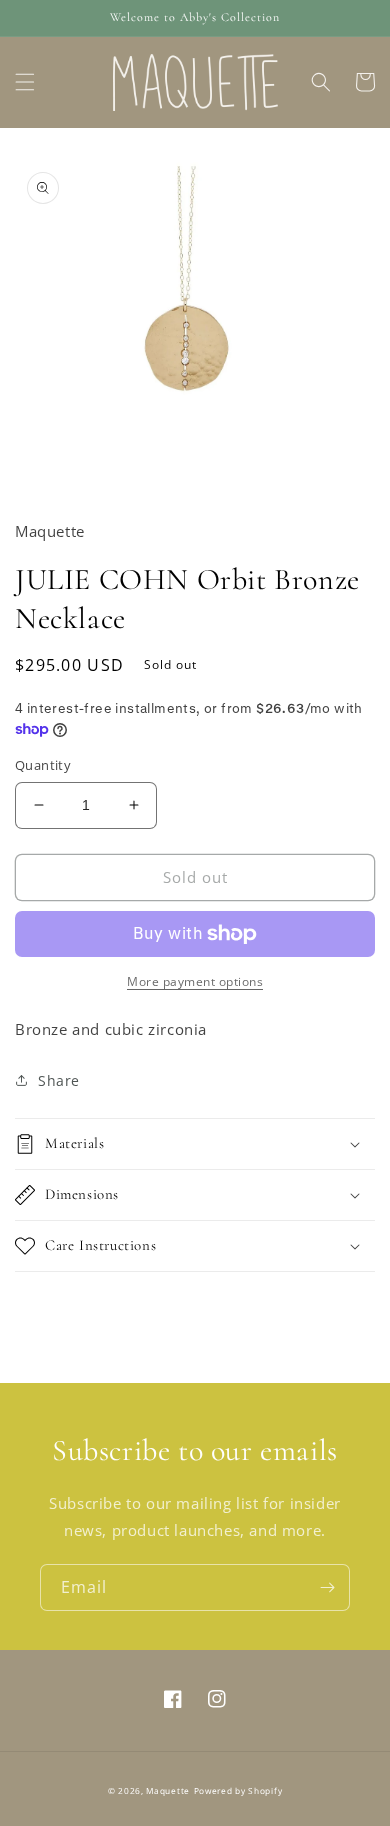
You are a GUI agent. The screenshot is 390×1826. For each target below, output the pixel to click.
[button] (25, 82)
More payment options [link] (195, 981)
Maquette (168, 1790)
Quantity (43, 765)
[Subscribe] (327, 1587)
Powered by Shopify (238, 1790)
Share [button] (59, 1080)
